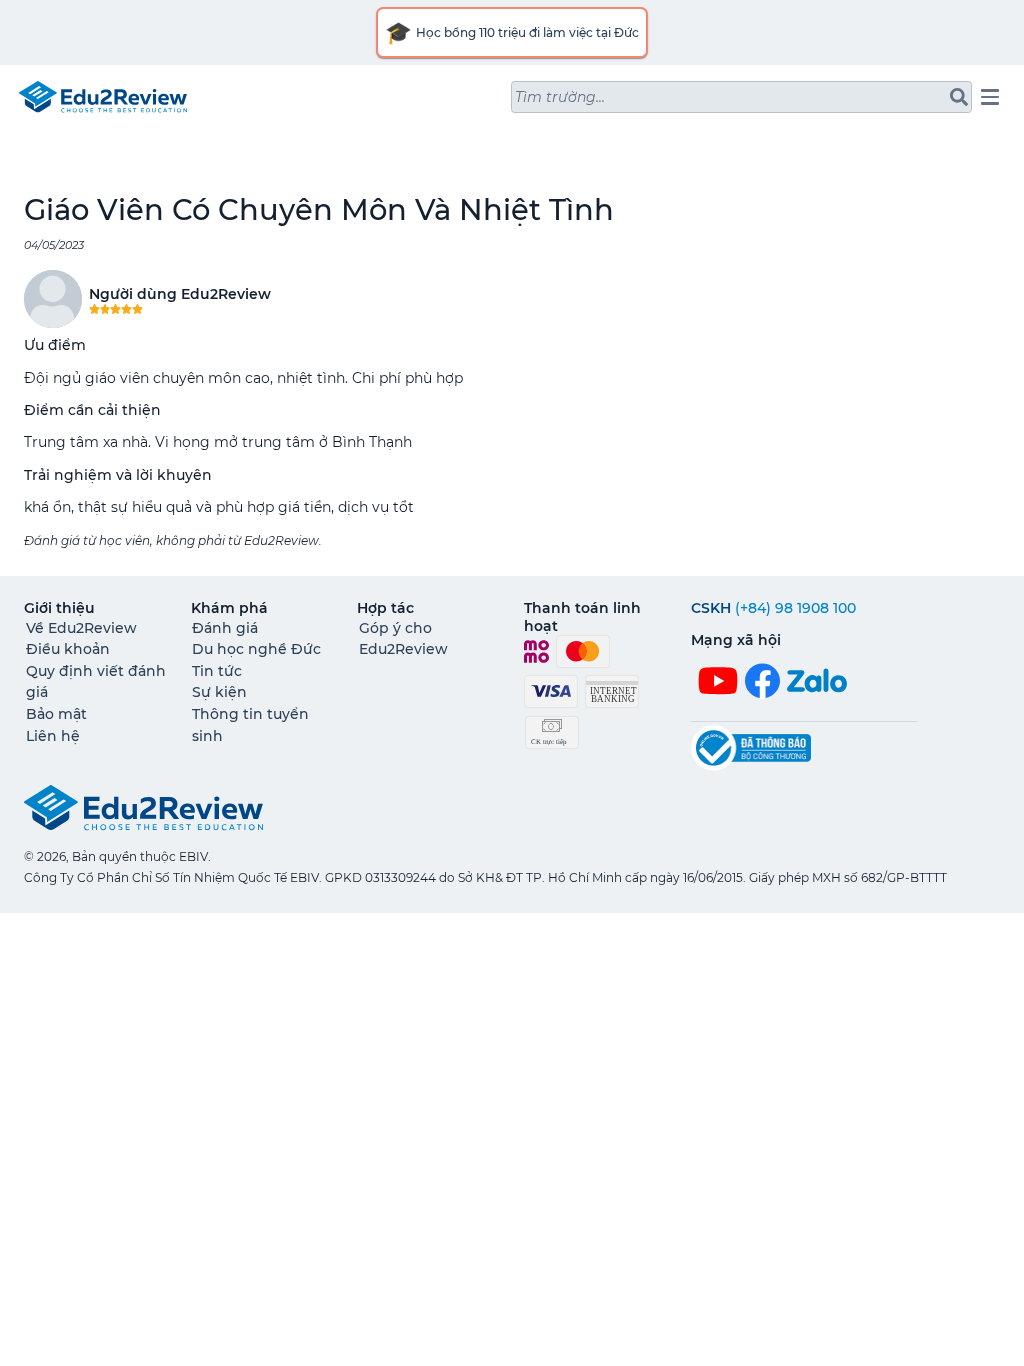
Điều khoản (68, 649)
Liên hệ (53, 736)
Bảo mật (56, 714)
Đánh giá (225, 628)
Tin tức (217, 671)
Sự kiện (219, 692)
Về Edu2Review (81, 628)
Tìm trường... (560, 97)
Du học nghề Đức (256, 649)
